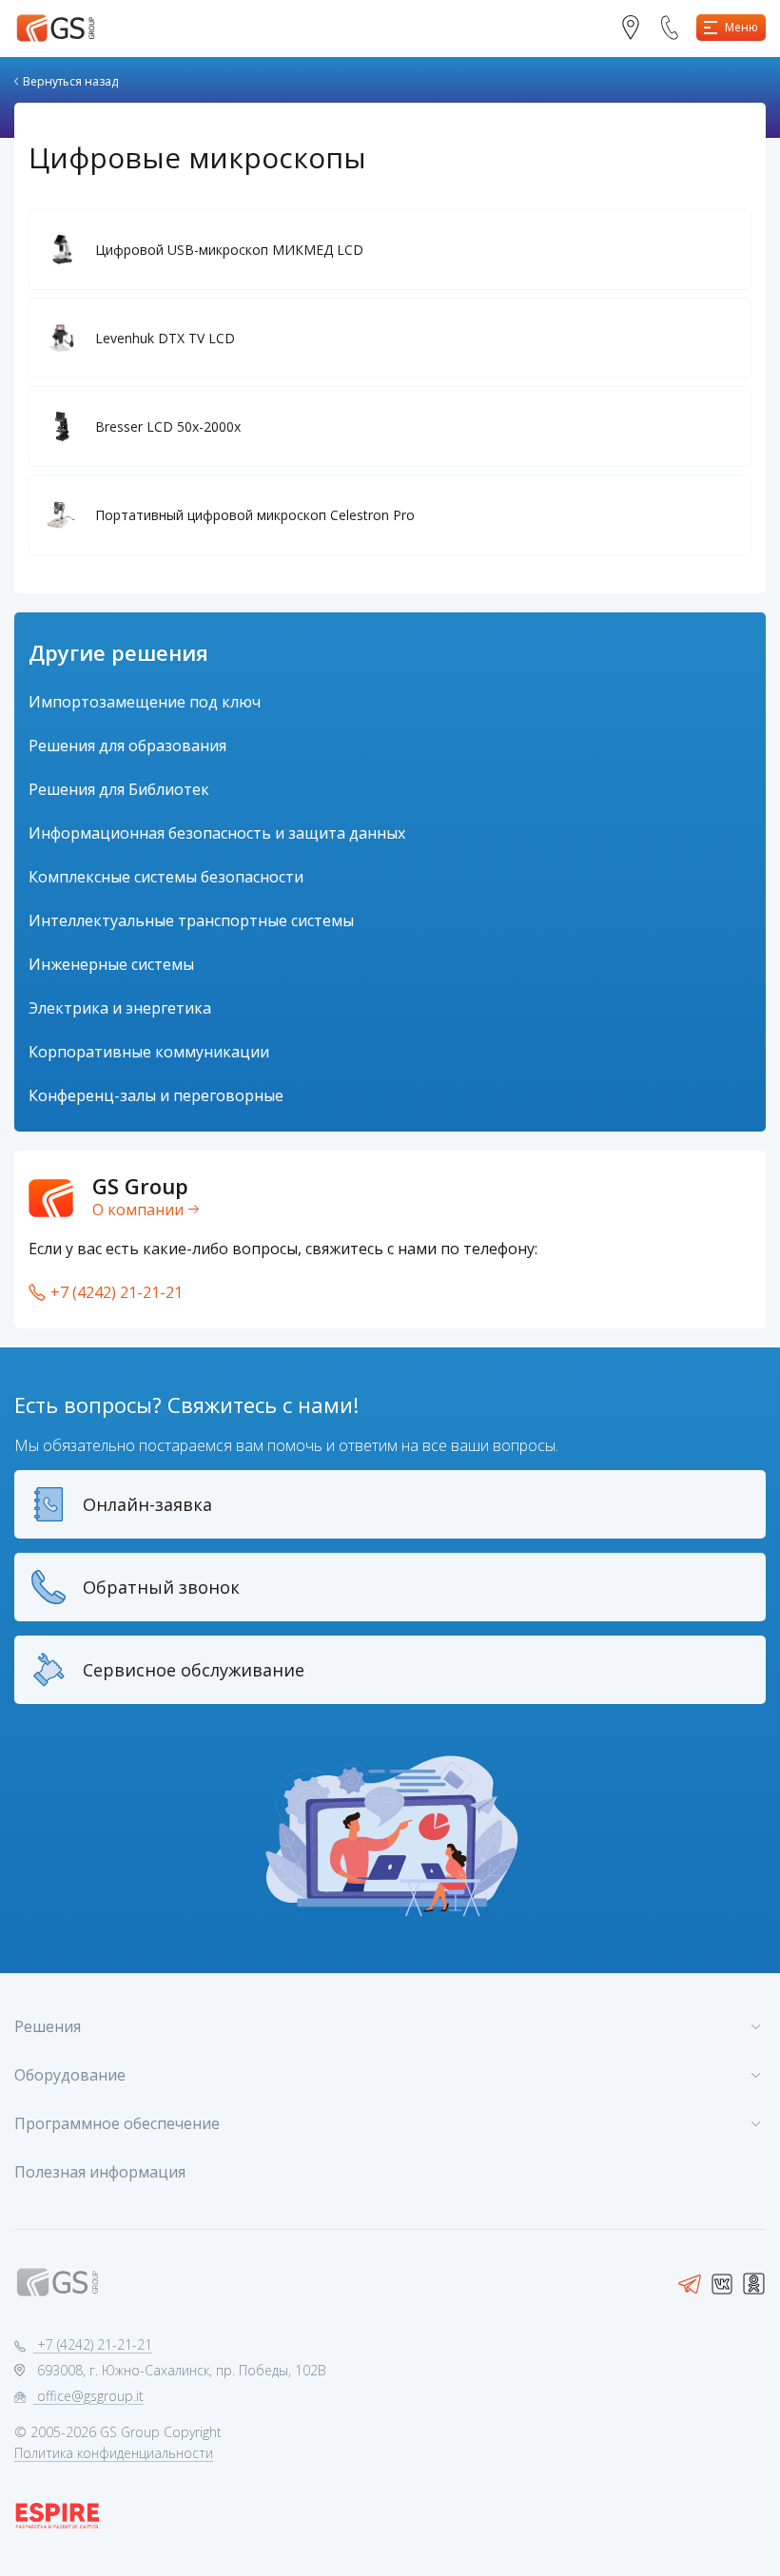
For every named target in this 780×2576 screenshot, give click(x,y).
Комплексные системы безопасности (166, 877)
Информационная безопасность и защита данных (217, 833)
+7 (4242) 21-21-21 (117, 1292)
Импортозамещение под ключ (145, 702)
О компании (138, 1210)
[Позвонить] (677, 28)
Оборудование (70, 2075)
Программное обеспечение (117, 2123)
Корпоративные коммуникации (149, 1052)
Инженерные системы (111, 964)
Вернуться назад (70, 81)
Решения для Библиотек (119, 789)
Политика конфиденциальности (114, 2453)
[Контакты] (638, 28)
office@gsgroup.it (88, 2396)
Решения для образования (127, 746)
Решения (48, 2026)
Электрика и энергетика (120, 1008)
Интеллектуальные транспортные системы (191, 920)
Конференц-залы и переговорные (156, 1095)
